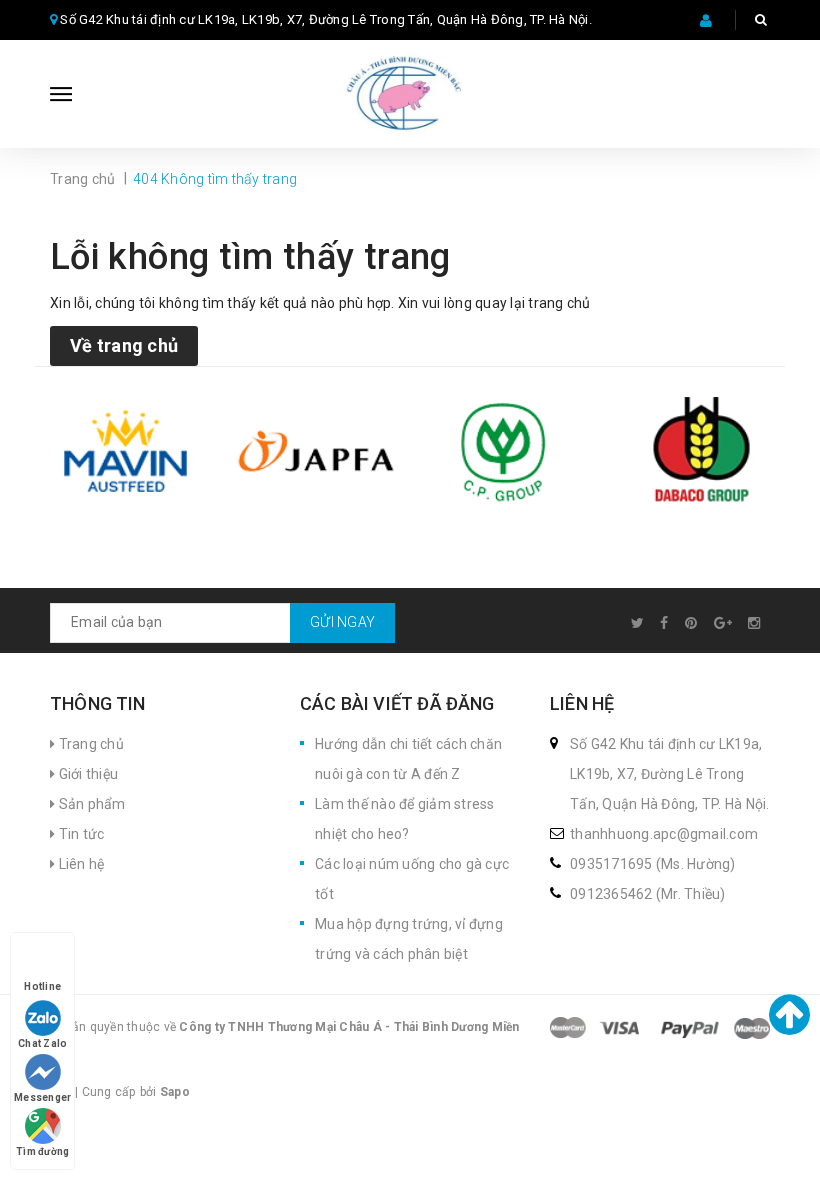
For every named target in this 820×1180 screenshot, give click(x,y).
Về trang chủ (124, 345)
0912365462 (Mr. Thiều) (648, 894)
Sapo (175, 1092)
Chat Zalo (42, 1043)
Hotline (42, 986)
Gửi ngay (342, 622)
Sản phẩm (90, 804)
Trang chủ (89, 744)
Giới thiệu (86, 774)
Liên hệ (79, 864)
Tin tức (79, 834)
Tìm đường (42, 1151)
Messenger (42, 1097)
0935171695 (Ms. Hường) (653, 864)
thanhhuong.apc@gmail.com (664, 834)
